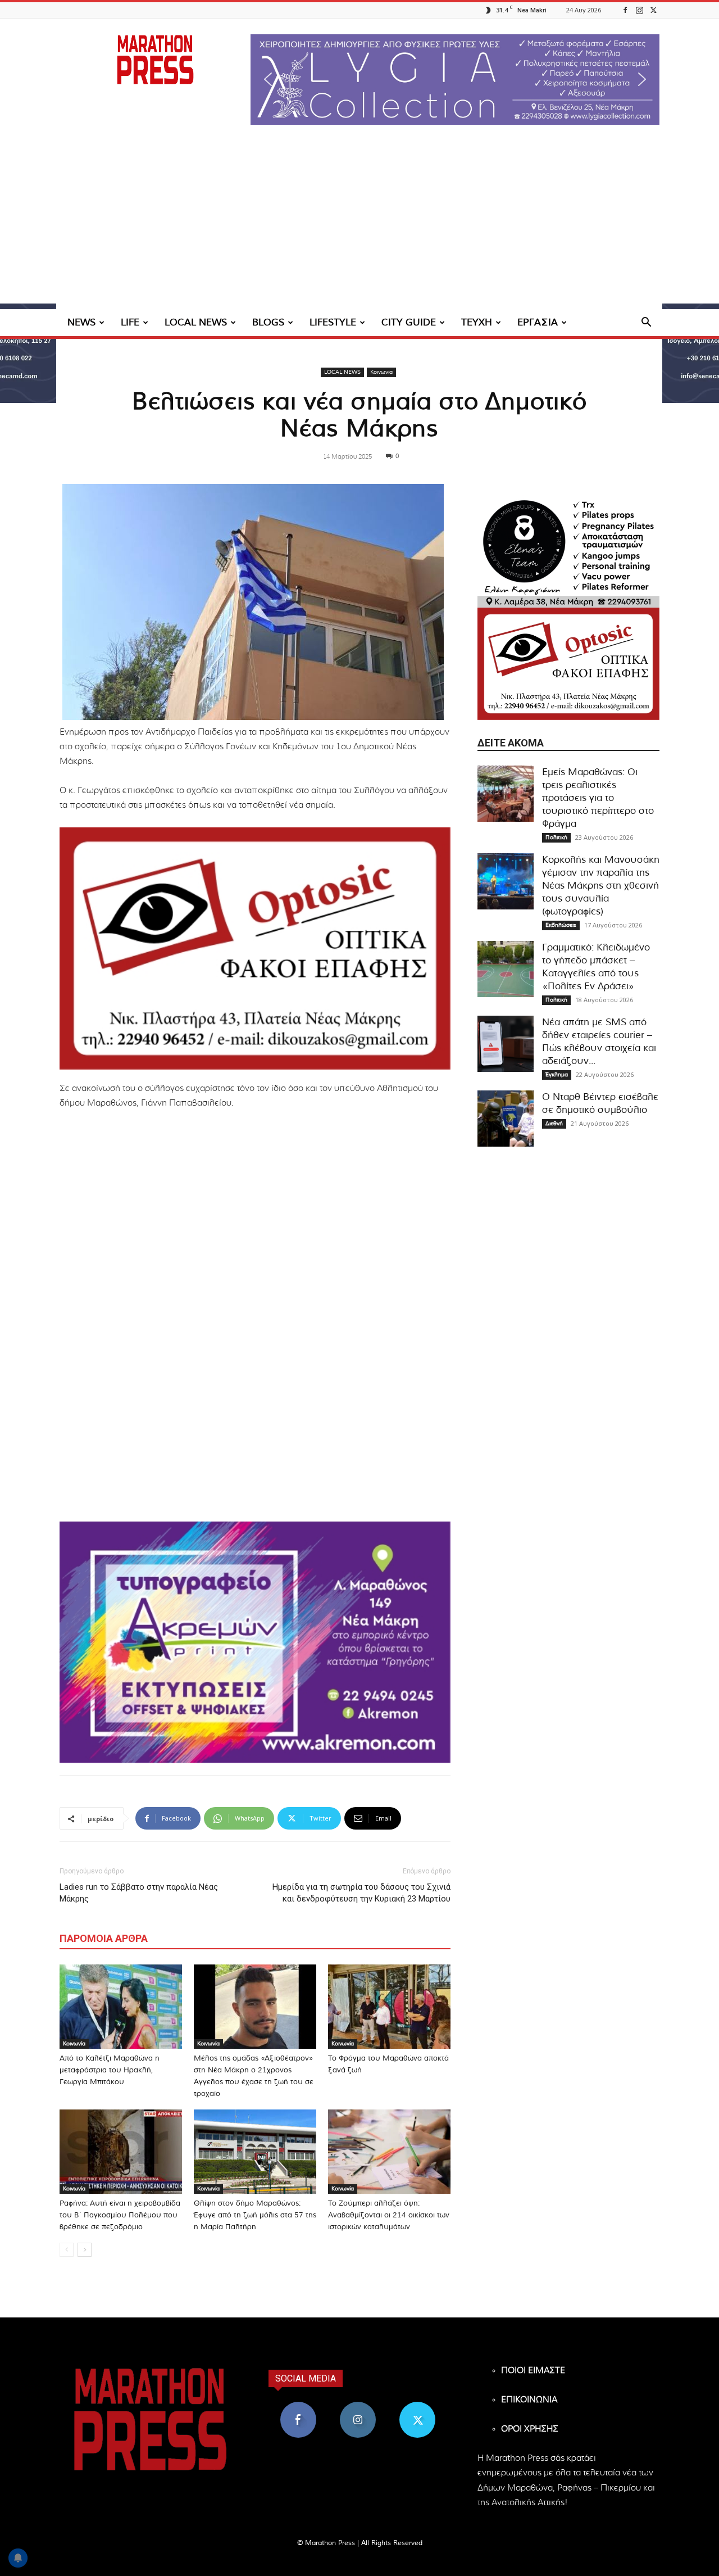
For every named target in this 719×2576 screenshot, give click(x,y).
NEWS (81, 322)
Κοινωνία (381, 372)
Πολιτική (556, 837)
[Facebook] (625, 10)
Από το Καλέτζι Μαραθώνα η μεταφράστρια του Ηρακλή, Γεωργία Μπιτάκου (110, 2070)
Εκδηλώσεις (561, 925)
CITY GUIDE (409, 322)
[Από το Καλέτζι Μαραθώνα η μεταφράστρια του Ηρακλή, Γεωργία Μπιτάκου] (121, 2007)
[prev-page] (67, 2250)
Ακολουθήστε (358, 2406)
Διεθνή (554, 1124)
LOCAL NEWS (196, 322)
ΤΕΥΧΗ (477, 322)
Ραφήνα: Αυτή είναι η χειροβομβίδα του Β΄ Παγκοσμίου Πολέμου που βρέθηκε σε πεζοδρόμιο (120, 2215)
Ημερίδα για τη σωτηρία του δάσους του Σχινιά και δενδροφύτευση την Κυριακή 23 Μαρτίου (361, 1893)
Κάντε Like (298, 2406)
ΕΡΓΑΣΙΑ (538, 322)
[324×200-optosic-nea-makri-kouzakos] (255, 948)
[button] (455, 80)
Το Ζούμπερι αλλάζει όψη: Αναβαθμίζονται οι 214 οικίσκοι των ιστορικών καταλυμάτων (389, 2215)
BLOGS (268, 322)
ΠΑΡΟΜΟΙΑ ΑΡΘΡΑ (104, 1938)
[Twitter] (653, 10)
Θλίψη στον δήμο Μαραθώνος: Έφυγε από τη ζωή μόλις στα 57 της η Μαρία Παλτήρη (255, 2215)
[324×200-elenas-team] (568, 551)
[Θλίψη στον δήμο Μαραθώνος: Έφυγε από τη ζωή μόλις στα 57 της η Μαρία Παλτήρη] (255, 2152)
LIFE (130, 322)
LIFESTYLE (333, 322)
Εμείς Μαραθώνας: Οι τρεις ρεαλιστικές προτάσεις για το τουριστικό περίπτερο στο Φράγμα (598, 798)
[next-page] (85, 2250)
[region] (455, 80)
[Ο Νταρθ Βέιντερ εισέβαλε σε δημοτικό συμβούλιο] (506, 1119)
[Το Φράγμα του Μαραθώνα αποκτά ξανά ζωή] (389, 2007)
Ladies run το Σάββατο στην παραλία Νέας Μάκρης (139, 1893)
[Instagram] (639, 10)
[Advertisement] (359, 225)
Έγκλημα (557, 1075)
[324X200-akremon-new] (255, 1642)
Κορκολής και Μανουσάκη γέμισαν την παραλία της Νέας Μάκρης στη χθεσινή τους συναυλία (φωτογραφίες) (601, 886)
